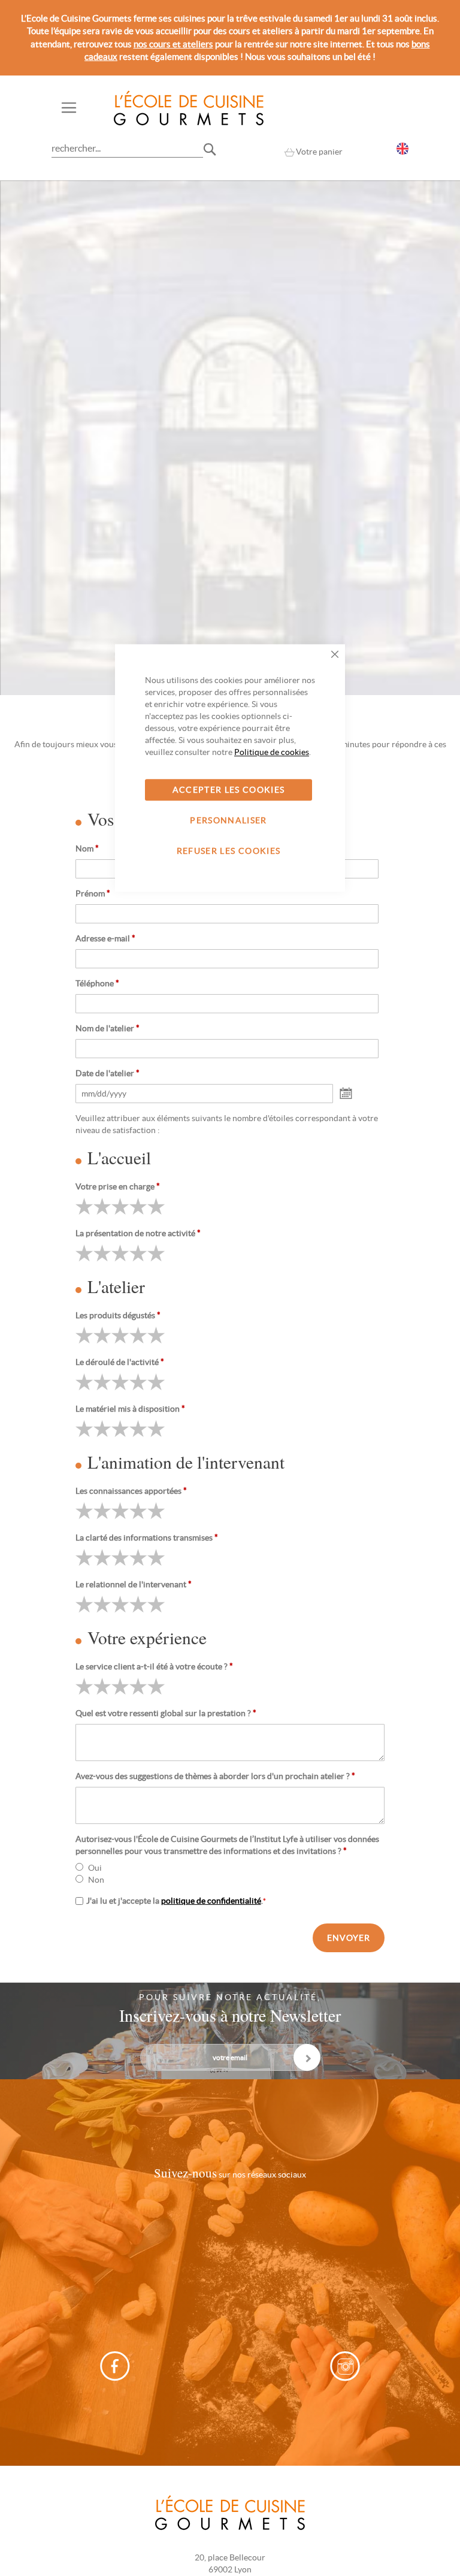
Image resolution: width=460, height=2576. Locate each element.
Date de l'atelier (108, 1073)
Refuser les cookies (229, 851)
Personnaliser (229, 820)
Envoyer (349, 1938)
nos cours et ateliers (173, 44)
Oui (95, 1868)
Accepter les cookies (229, 790)
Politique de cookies (272, 752)
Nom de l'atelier (108, 1028)
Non (96, 1880)
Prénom (93, 893)
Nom (87, 848)
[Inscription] (307, 2057)
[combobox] (127, 148)
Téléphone (97, 983)
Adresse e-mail (105, 938)
